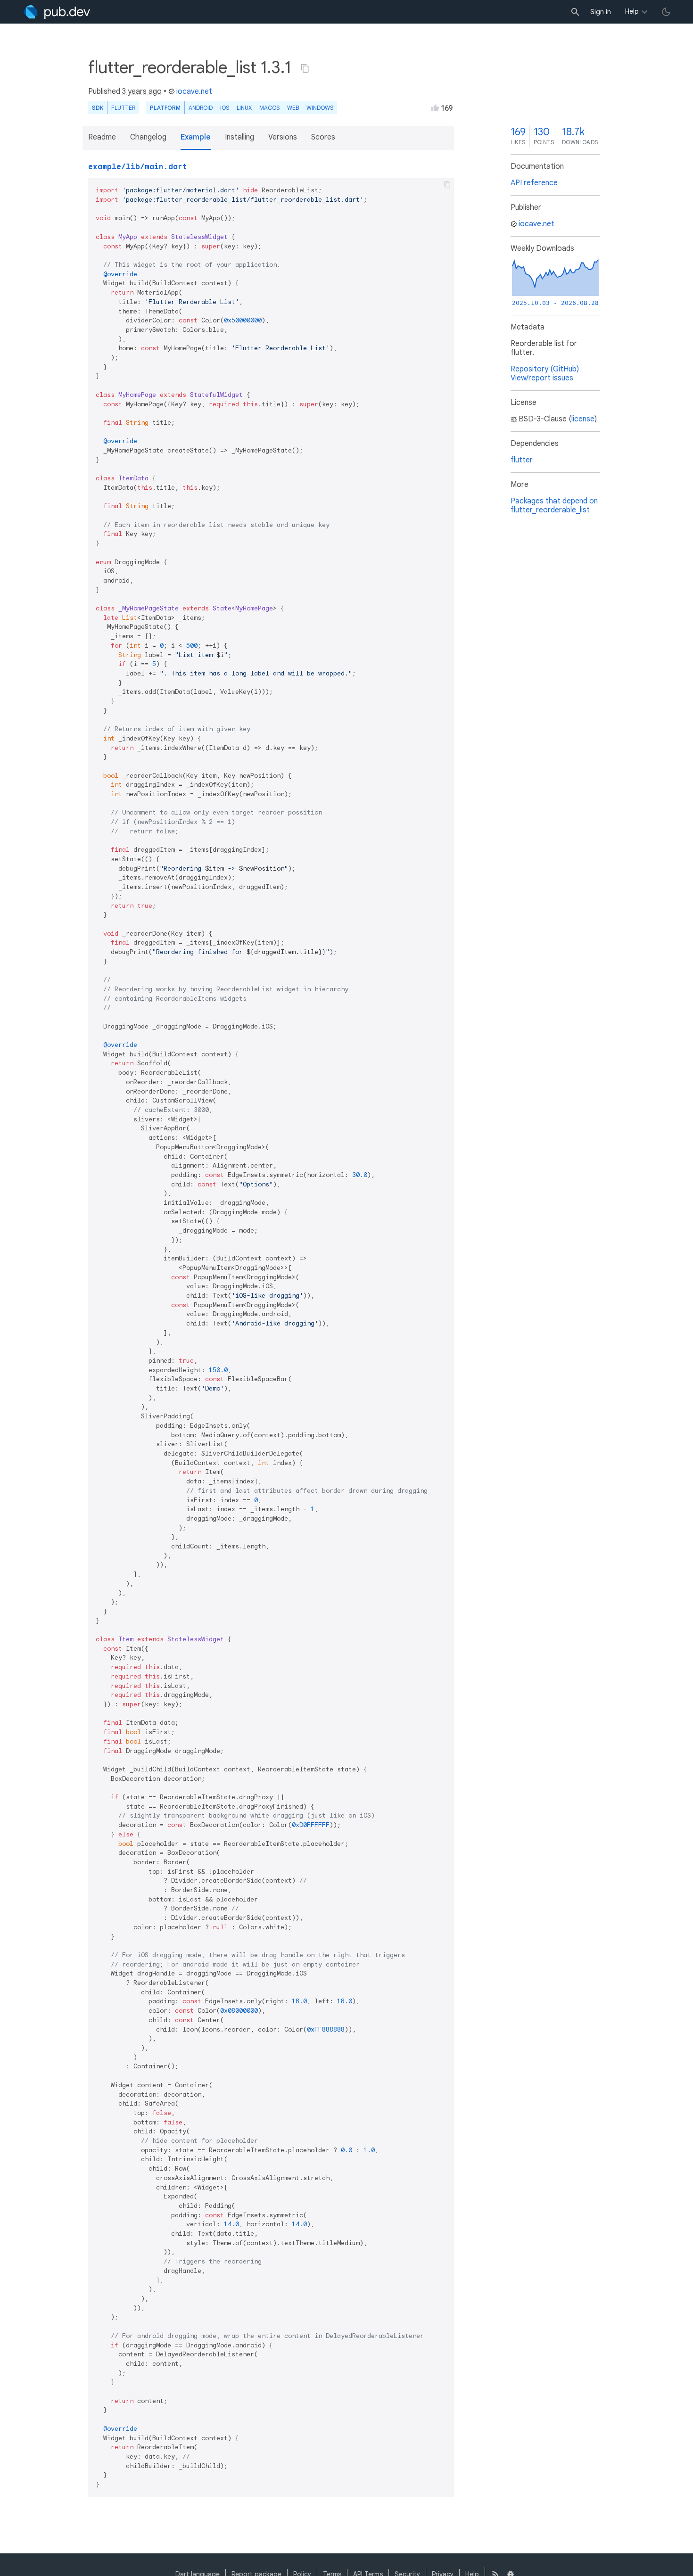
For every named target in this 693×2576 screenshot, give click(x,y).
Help (632, 11)
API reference (534, 183)
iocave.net (194, 91)
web (293, 108)
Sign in (601, 12)
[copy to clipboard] (447, 185)
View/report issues (542, 378)
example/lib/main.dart (138, 167)
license (583, 419)
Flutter (123, 108)
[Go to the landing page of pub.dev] (57, 12)
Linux (244, 108)
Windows (320, 108)
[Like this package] (435, 107)
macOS (269, 108)
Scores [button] (323, 137)
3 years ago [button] (142, 91)
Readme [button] (102, 137)
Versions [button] (283, 137)
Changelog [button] (148, 137)
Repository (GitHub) (545, 369)
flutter (522, 460)
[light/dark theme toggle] (666, 12)
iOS (225, 108)
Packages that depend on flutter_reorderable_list (554, 506)
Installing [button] (239, 137)
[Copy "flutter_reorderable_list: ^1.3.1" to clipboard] (305, 68)
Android (201, 108)
